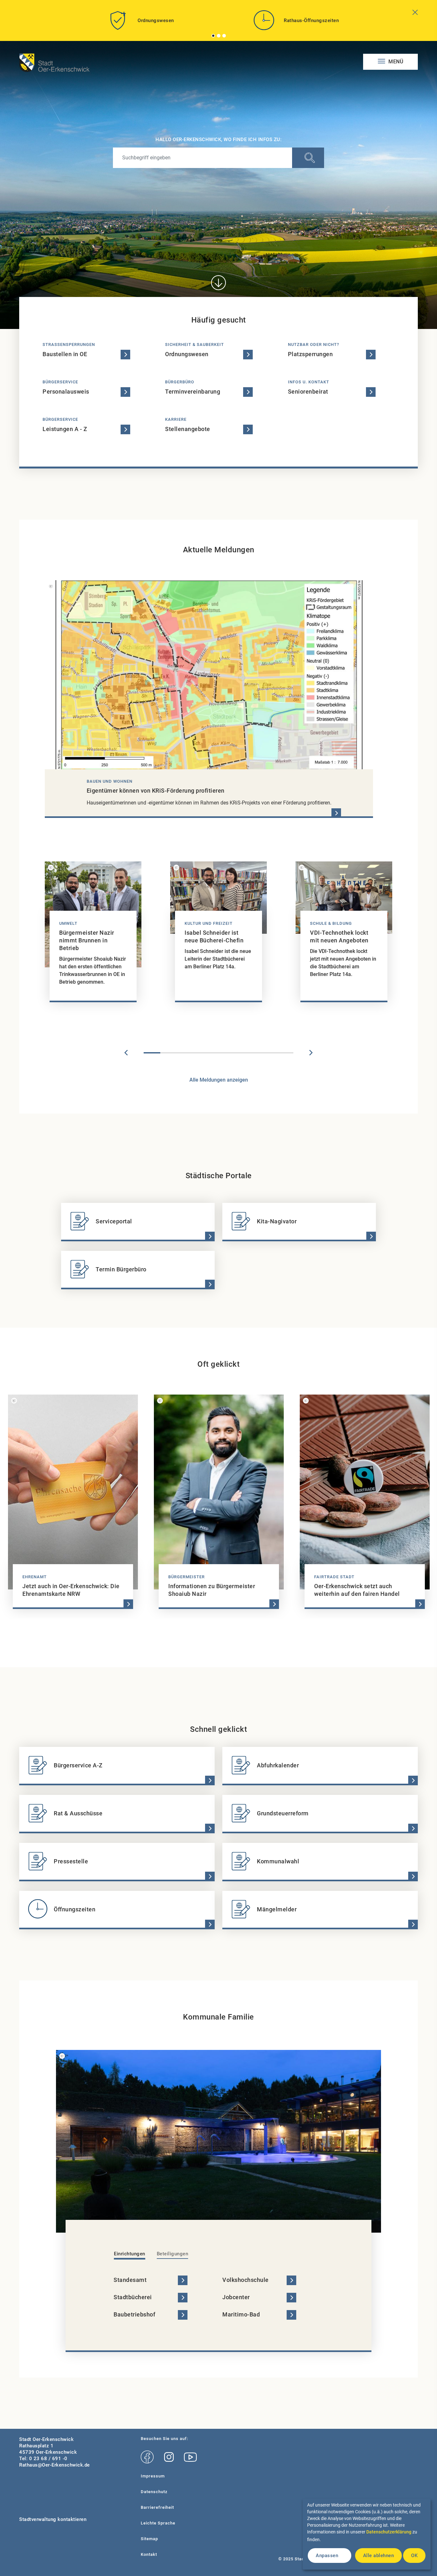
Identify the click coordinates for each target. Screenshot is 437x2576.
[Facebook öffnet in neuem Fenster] (147, 2457)
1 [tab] (213, 36)
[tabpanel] (141, 23)
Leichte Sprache (158, 2523)
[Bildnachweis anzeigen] (51, 586)
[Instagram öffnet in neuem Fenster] (169, 2457)
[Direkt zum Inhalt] (219, 283)
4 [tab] (202, 1053)
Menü (395, 62)
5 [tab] (219, 1053)
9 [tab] (285, 1053)
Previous (126, 1053)
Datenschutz (154, 2492)
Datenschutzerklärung (389, 2532)
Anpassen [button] (327, 2556)
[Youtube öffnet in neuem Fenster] (190, 2457)
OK (414, 2556)
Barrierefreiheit (157, 2507)
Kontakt (149, 2554)
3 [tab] (224, 36)
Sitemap (149, 2539)
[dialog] (367, 2534)
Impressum (153, 2476)
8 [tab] (268, 1053)
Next (311, 1053)
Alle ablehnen (379, 2556)
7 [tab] (252, 1053)
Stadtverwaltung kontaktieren (53, 2519)
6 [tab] (235, 1053)
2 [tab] (219, 36)
